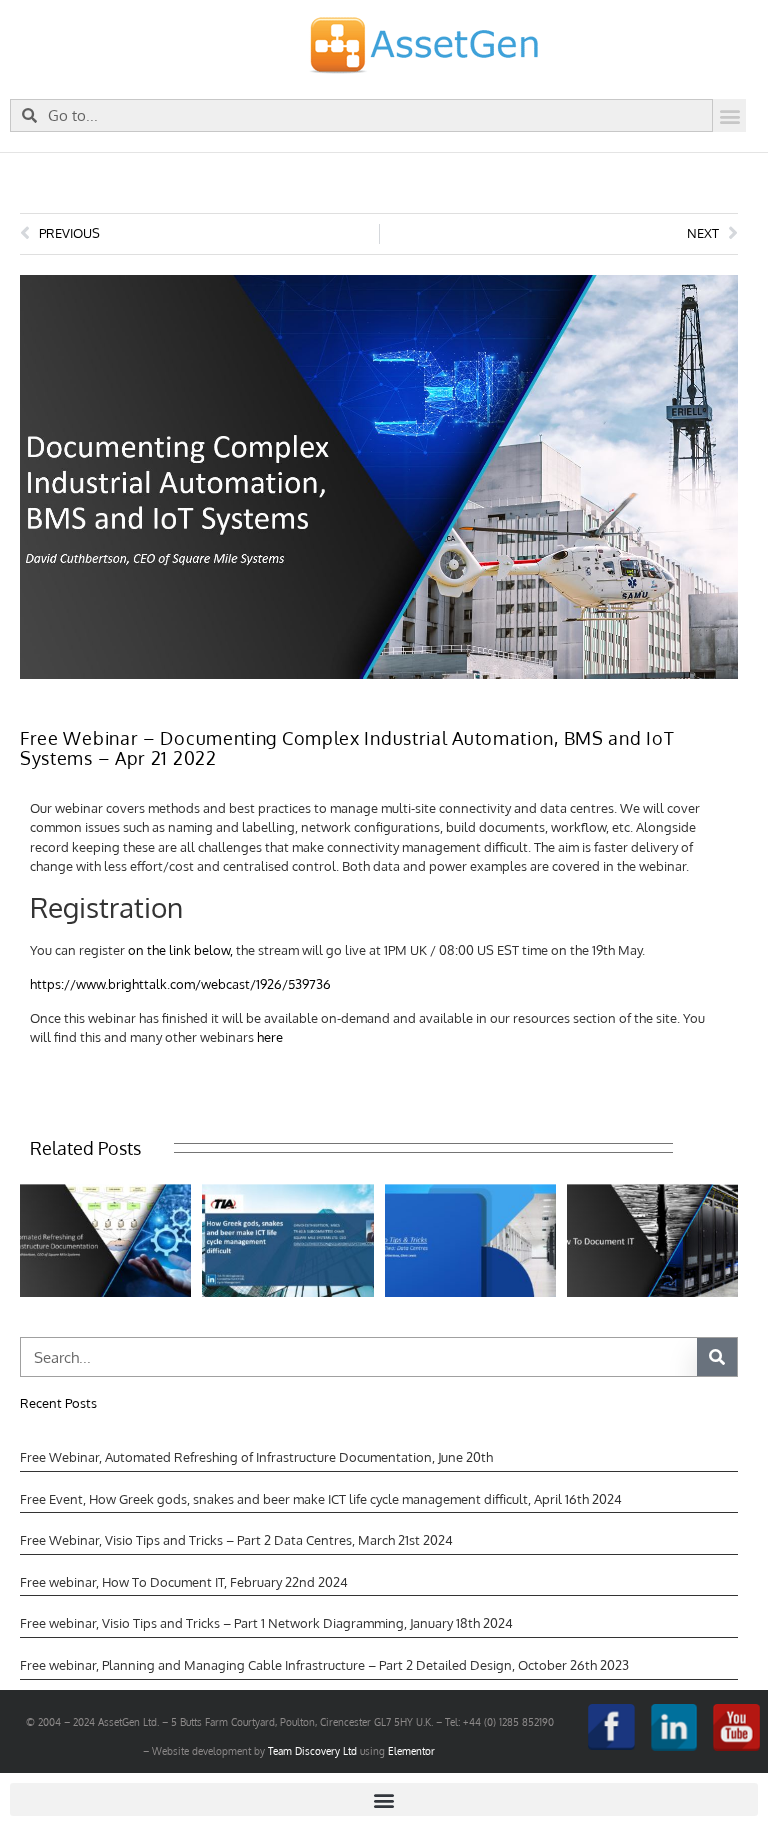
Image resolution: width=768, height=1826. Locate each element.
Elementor (411, 1751)
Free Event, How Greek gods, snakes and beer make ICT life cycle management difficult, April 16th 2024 (321, 1499)
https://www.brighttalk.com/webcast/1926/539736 (180, 984)
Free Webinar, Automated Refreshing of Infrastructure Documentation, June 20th (256, 1457)
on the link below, (180, 950)
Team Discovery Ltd (312, 1751)
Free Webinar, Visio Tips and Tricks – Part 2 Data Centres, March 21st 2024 (236, 1540)
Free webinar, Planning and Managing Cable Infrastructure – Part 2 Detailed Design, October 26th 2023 (324, 1665)
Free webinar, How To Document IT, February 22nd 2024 (184, 1582)
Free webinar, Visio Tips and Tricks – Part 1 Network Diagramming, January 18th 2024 (266, 1623)
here (270, 1037)
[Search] (717, 1357)
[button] (729, 115)
